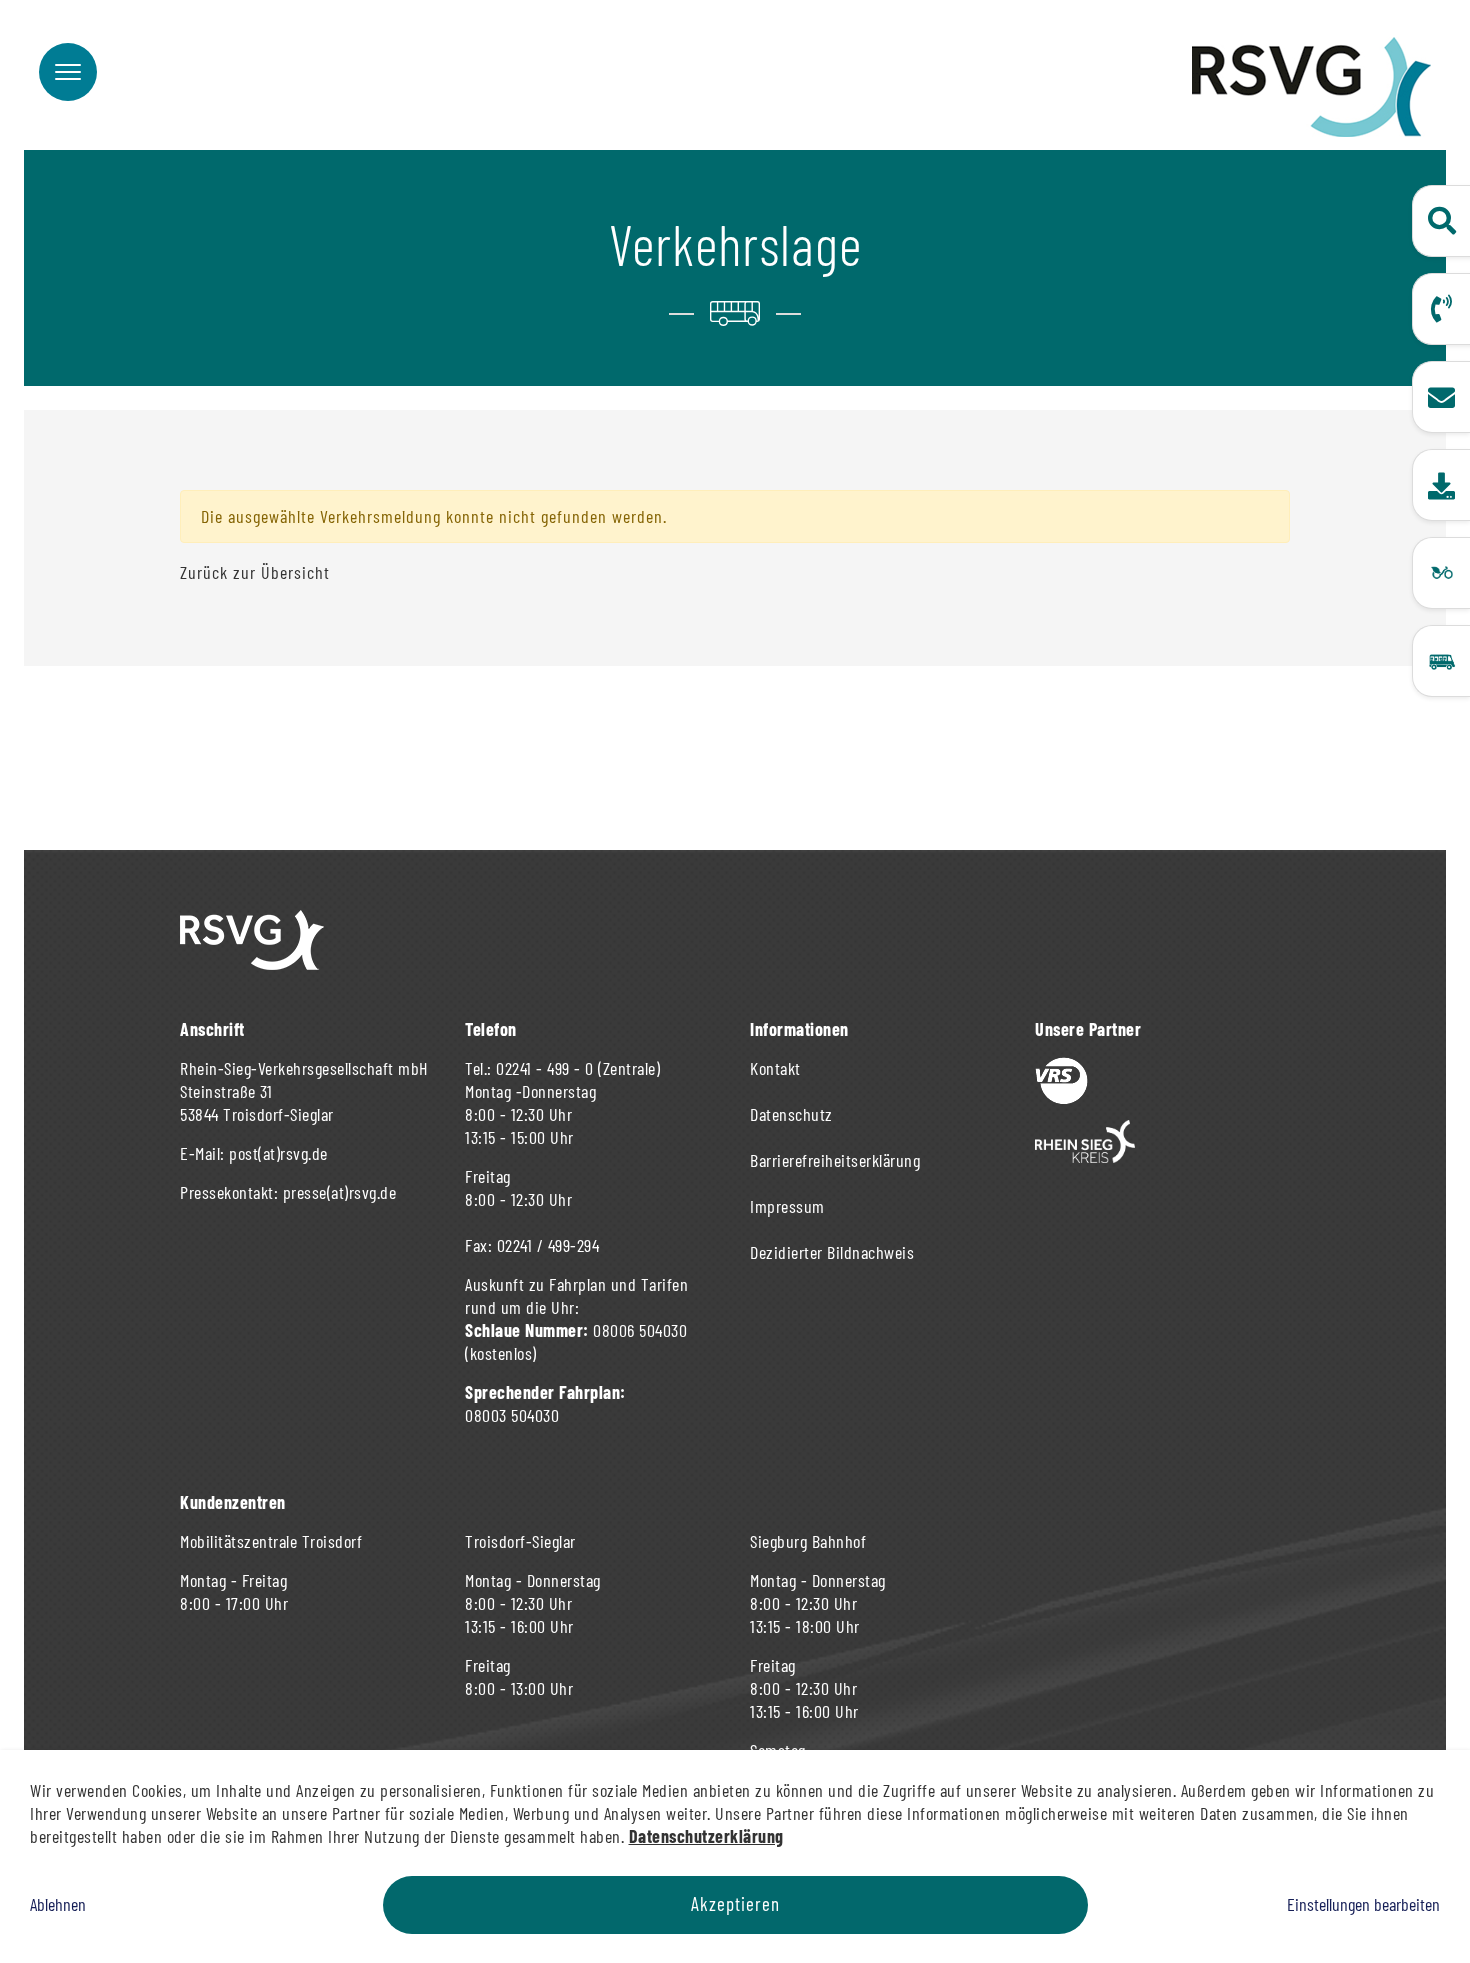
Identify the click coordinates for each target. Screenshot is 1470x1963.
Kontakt (775, 1068)
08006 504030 (640, 1330)
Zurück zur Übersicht (255, 572)
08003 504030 (512, 1415)
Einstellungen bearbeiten (1363, 1904)
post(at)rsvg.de (278, 1153)
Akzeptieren (735, 1903)
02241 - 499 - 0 (545, 1068)
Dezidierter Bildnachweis (832, 1252)
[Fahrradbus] (1441, 573)
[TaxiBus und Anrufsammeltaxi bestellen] (1441, 661)
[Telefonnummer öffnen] (1441, 309)
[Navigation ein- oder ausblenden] (68, 72)
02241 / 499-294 (548, 1245)
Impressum (787, 1206)
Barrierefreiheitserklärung (835, 1160)
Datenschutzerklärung (706, 1836)
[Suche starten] (1441, 221)
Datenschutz (791, 1114)
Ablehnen (58, 1904)
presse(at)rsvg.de (340, 1192)
